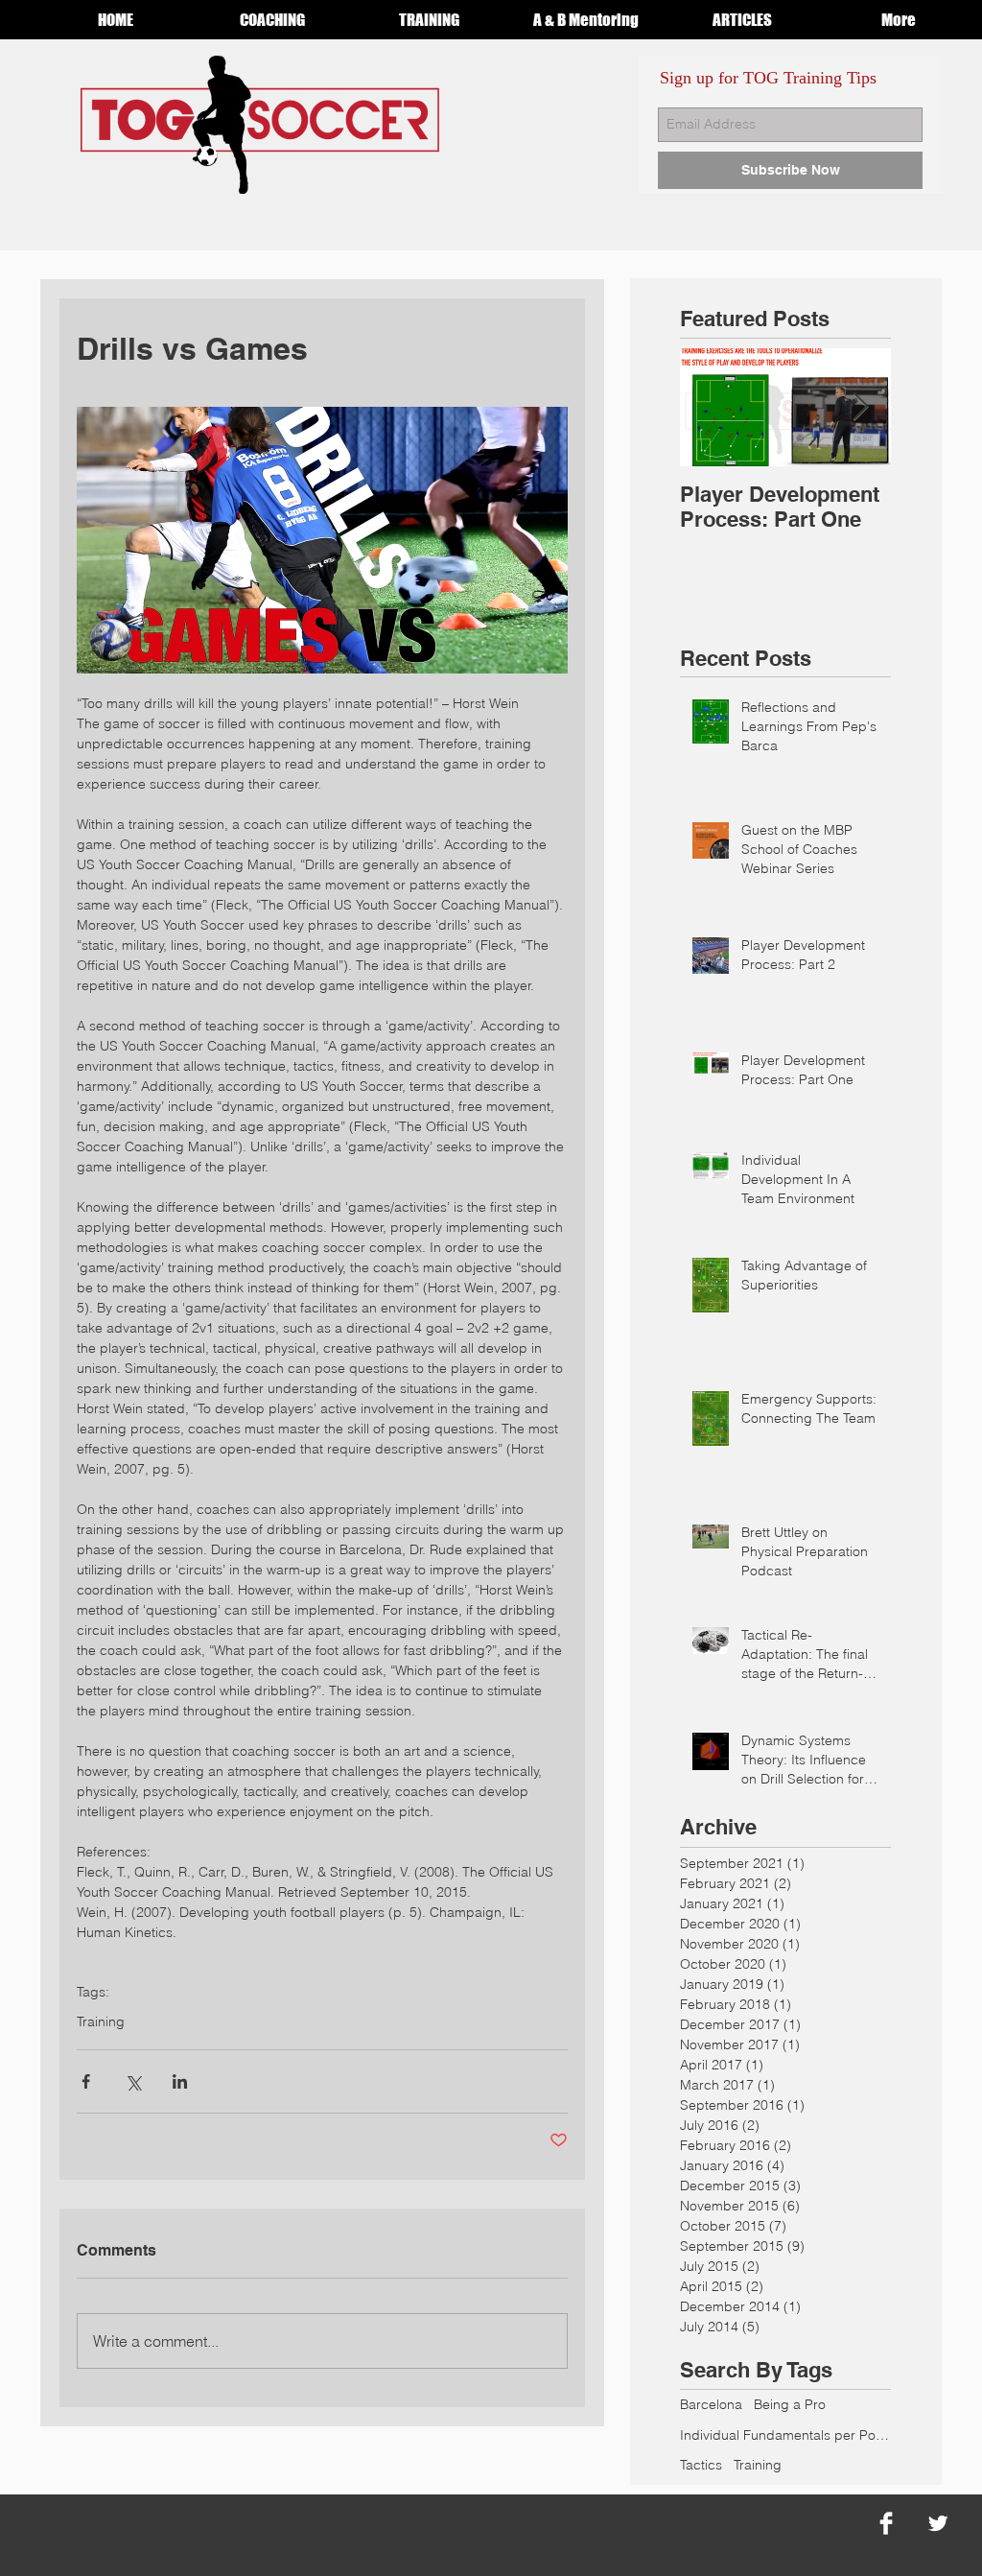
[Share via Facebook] (86, 2081)
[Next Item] (860, 407)
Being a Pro (790, 2404)
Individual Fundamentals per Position (785, 2435)
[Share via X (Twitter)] (133, 2081)
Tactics (701, 2465)
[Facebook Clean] (886, 2523)
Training (101, 2022)
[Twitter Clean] (938, 2523)
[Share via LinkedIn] (180, 2081)
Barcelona (711, 2404)
